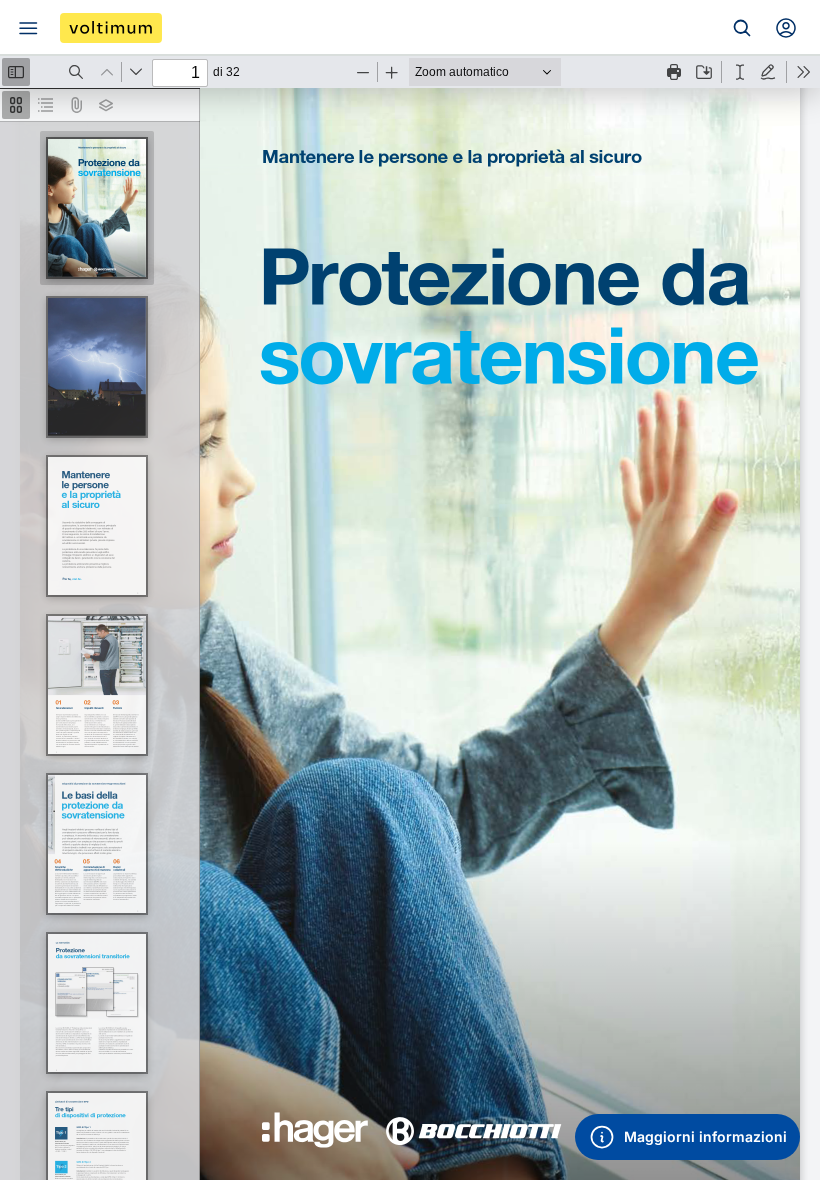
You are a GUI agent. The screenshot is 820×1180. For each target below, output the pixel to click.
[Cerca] (742, 28)
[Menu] (28, 28)
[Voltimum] (111, 28)
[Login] (786, 28)
